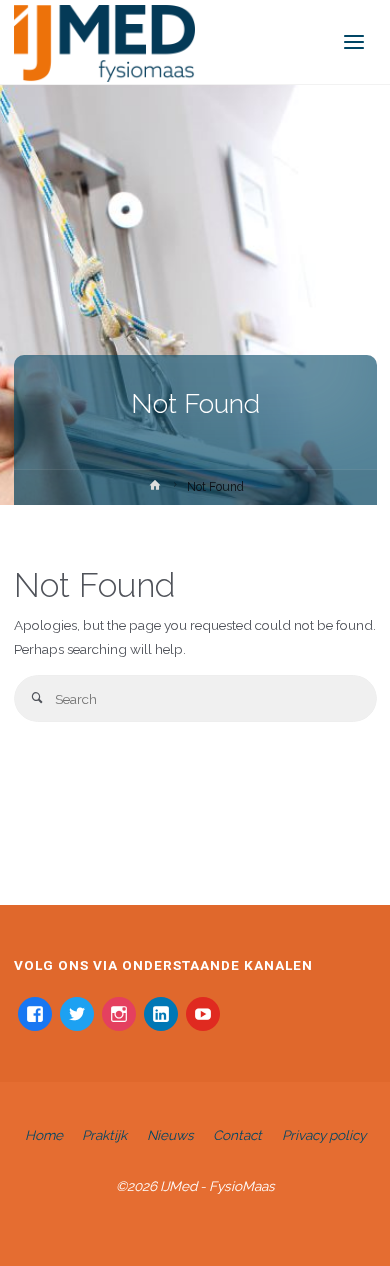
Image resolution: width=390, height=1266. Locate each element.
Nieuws (170, 1135)
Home (44, 1135)
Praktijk (104, 1135)
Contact (237, 1135)
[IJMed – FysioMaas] (104, 42)
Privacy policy (324, 1135)
